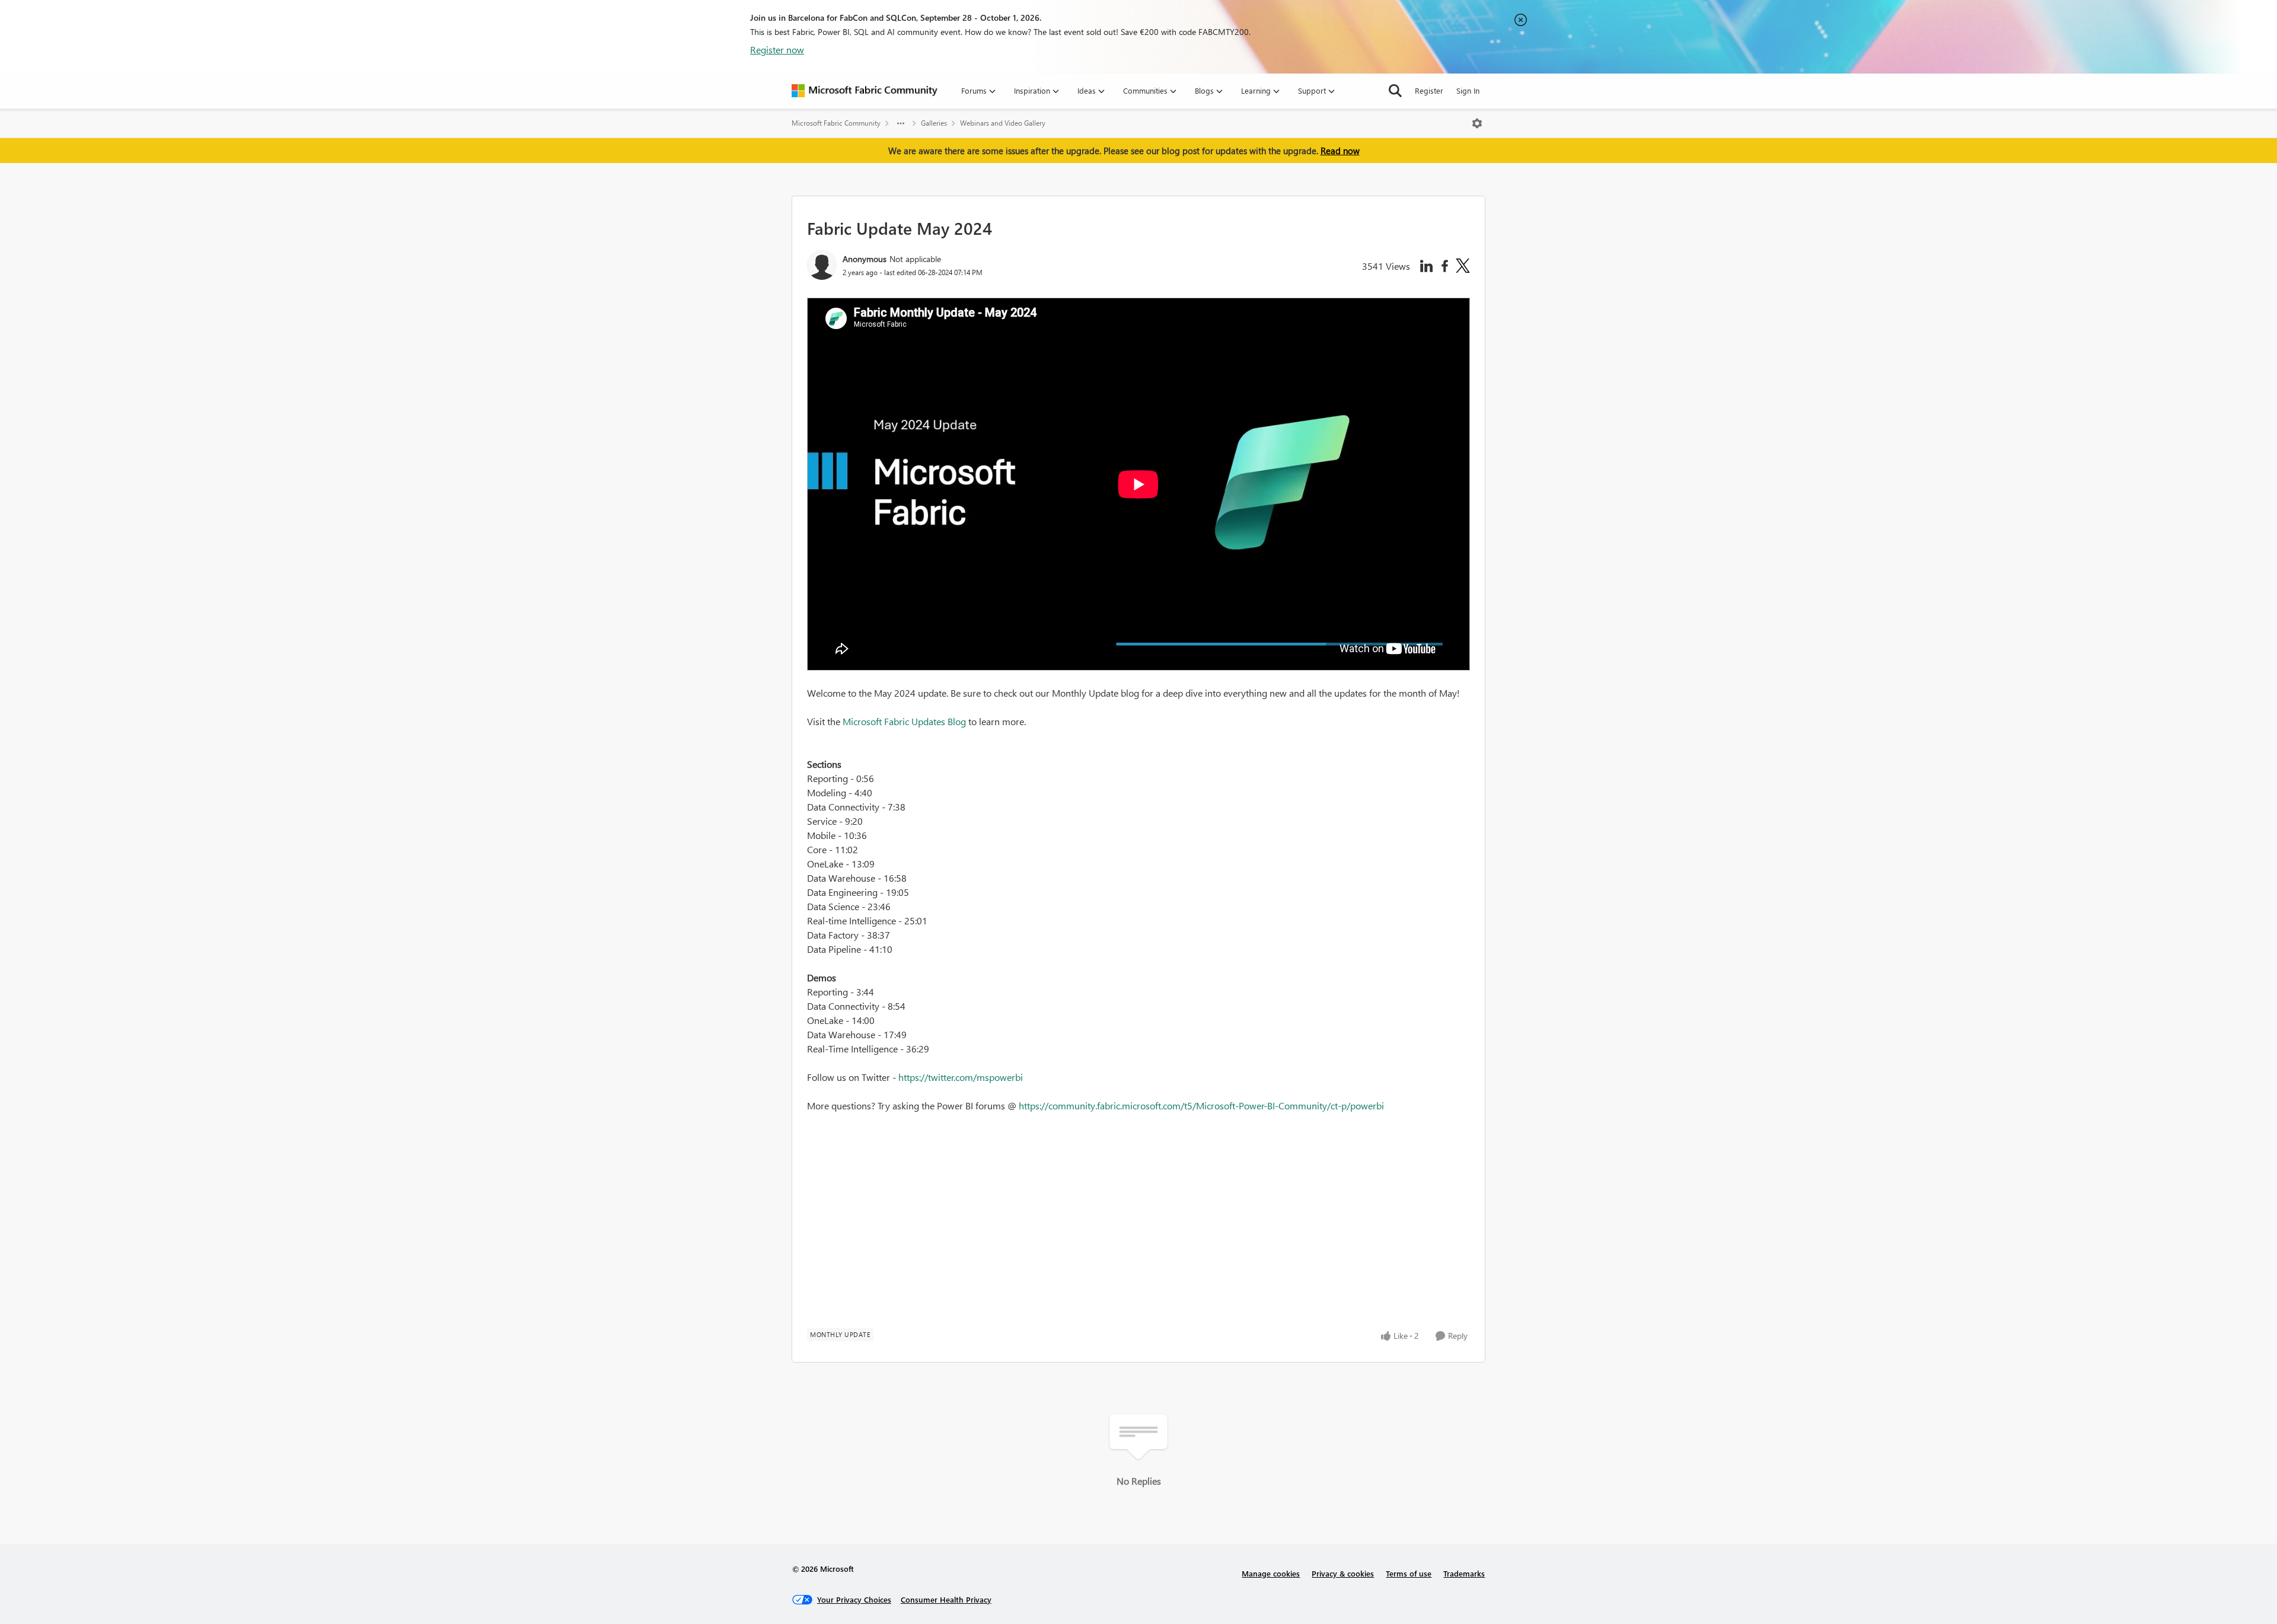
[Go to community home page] (865, 91)
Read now (1340, 151)
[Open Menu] (1477, 123)
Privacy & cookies (1343, 1573)
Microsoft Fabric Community (836, 123)
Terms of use (1409, 1573)
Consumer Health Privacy (946, 1599)
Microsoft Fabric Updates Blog (904, 721)
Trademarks (1464, 1573)
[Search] (1395, 91)
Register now (777, 50)
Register (1429, 90)
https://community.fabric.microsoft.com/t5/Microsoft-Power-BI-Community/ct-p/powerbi (1201, 1105)
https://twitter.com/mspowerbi (961, 1077)
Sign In (1468, 90)
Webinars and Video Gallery (1003, 123)
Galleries (934, 123)
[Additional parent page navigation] (901, 123)
